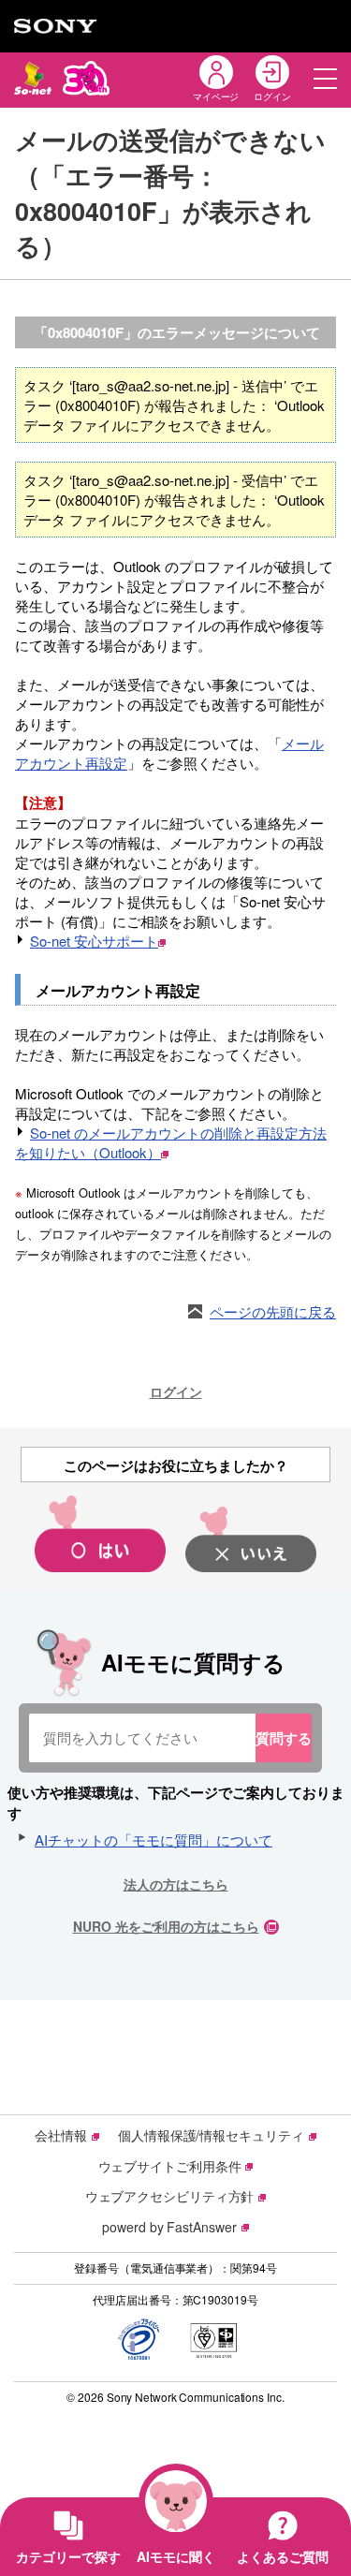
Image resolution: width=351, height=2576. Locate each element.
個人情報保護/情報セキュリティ (211, 2135)
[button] (325, 78)
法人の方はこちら (176, 1884)
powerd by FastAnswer (169, 2227)
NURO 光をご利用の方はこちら (166, 1926)
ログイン (176, 1391)
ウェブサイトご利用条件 (170, 2166)
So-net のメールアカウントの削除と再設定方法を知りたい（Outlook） (171, 1142)
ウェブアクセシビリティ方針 (170, 2196)
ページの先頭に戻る (273, 1311)
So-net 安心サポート (94, 941)
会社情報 (61, 2135)
